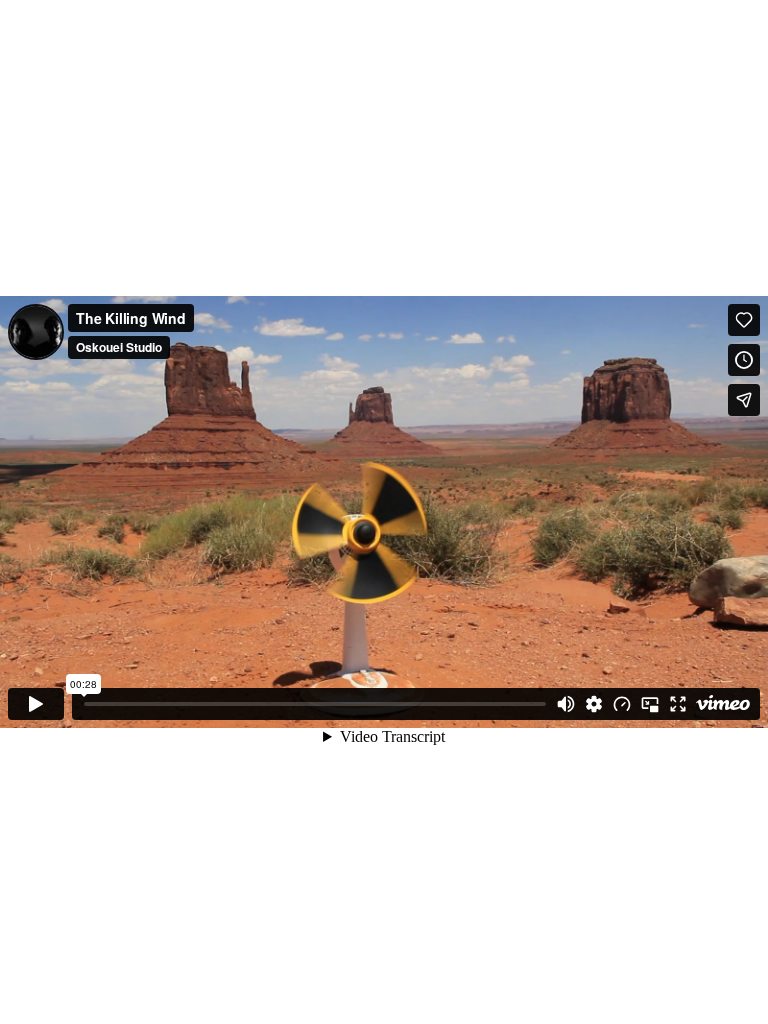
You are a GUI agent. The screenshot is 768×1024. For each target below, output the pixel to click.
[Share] (744, 400)
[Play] (36, 704)
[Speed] (622, 704)
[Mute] (566, 704)
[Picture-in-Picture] (650, 704)
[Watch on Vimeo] (723, 704)
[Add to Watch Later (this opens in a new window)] (744, 360)
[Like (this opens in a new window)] (744, 320)
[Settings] (594, 704)
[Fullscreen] (678, 704)
